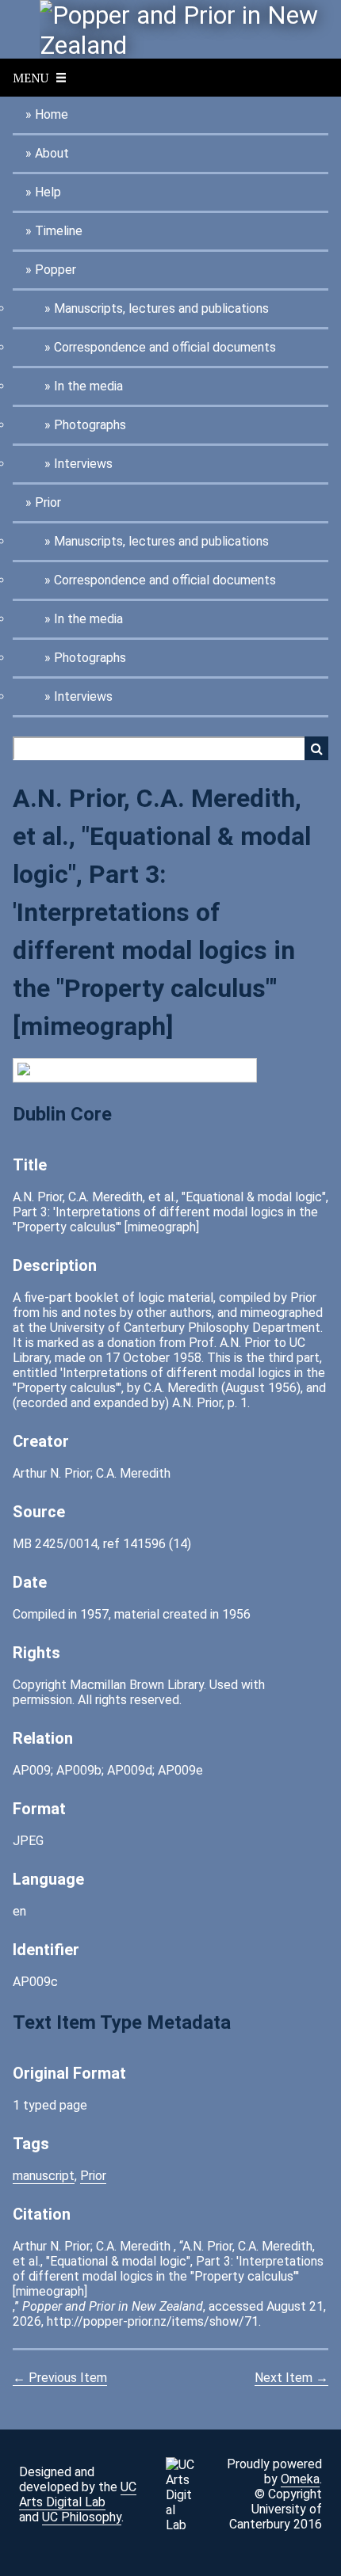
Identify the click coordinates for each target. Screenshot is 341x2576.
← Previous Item (60, 2378)
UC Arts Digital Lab (78, 2494)
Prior (48, 502)
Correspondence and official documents (165, 347)
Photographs (90, 425)
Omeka (300, 2479)
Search (316, 748)
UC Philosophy (82, 2517)
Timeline (59, 231)
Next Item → (291, 2378)
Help (48, 192)
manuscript (44, 2176)
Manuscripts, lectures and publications (161, 308)
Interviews (83, 464)
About (52, 153)
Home (52, 114)
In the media (88, 386)
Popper (56, 270)
